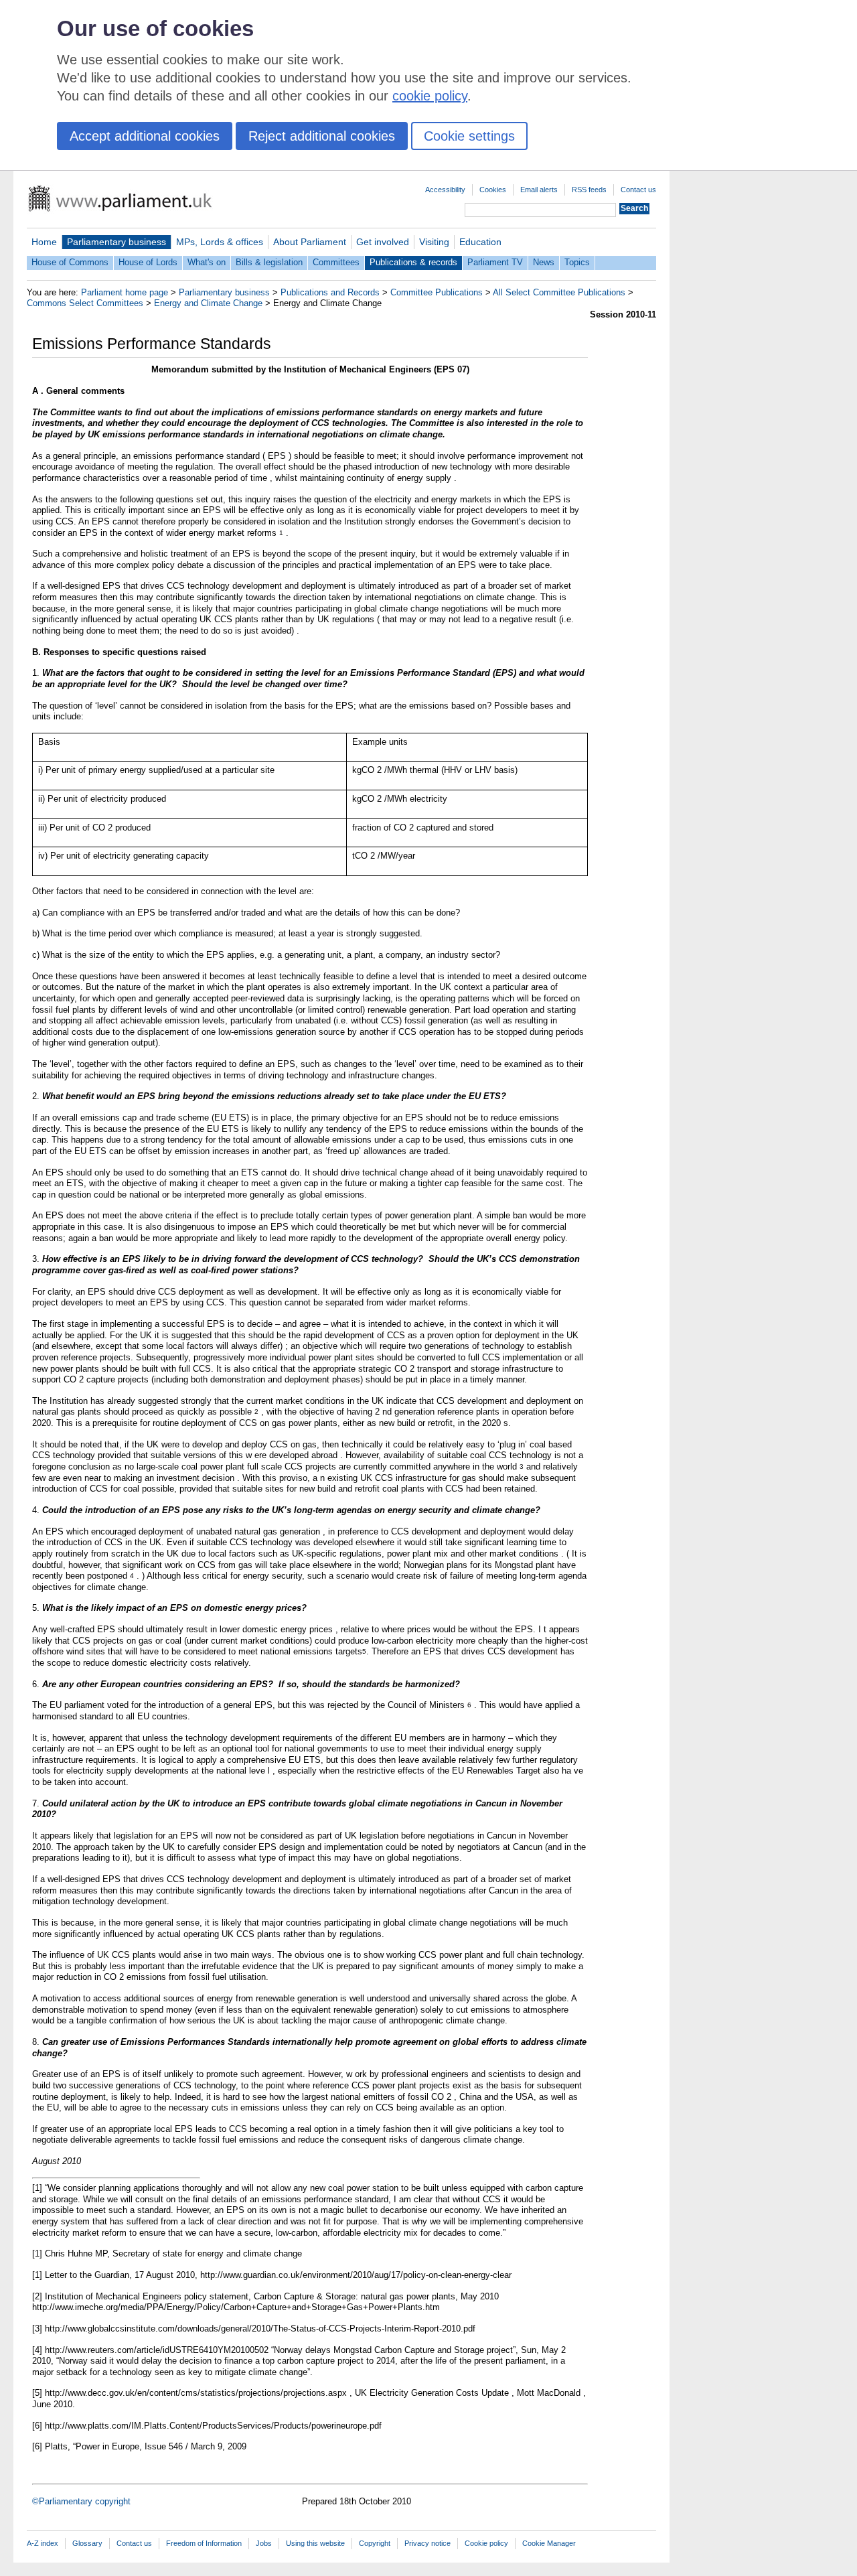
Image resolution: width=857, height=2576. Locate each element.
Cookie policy (486, 2543)
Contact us (638, 190)
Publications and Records (330, 292)
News (544, 262)
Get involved (383, 242)
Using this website (315, 2543)
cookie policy (430, 96)
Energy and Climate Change (208, 303)
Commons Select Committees (85, 303)
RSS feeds (589, 190)
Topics (577, 262)
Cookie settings (469, 136)
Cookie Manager (549, 2543)
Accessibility (445, 190)
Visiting (434, 242)
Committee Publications (437, 292)
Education (480, 242)
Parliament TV (495, 262)
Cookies (493, 190)
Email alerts (539, 190)
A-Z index (43, 2543)
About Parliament (310, 242)
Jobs (264, 2543)
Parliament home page (125, 292)
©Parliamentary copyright (81, 2501)
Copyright (375, 2543)
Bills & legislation (269, 262)
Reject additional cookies (322, 136)
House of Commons (70, 262)
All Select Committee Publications (559, 292)
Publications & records (413, 262)
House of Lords (148, 262)
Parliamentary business (116, 242)
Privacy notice (427, 2543)
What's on (207, 262)
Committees (336, 262)
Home (44, 242)
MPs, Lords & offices (220, 242)
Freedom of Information (204, 2543)
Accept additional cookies (145, 136)
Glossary (87, 2543)
